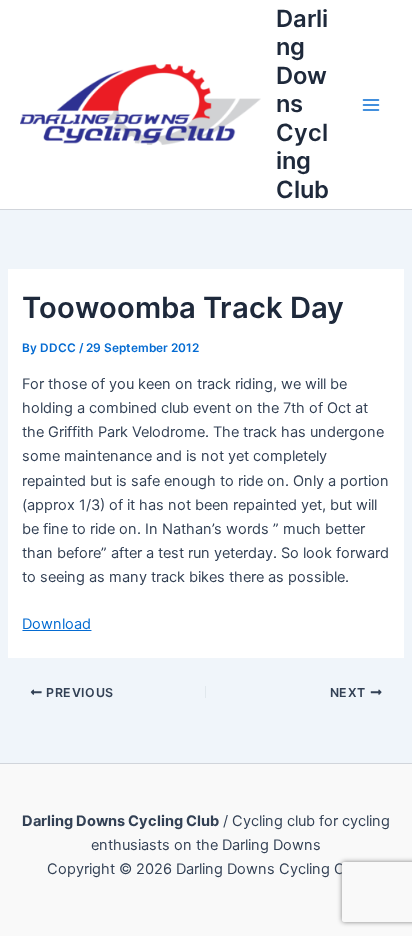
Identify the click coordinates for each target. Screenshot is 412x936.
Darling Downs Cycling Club (302, 104)
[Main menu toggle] (371, 105)
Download (56, 624)
